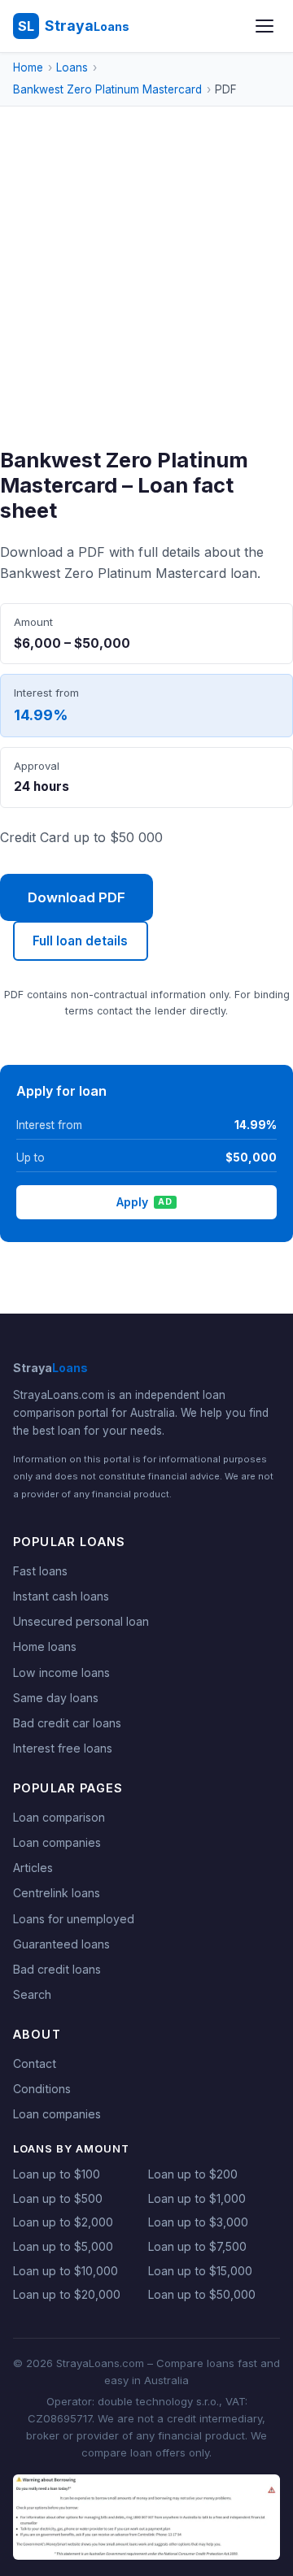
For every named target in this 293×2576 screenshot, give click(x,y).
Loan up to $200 (193, 2174)
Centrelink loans (57, 1893)
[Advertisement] (146, 293)
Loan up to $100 (57, 2174)
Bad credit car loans (67, 1723)
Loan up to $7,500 (197, 2246)
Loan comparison (59, 1817)
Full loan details (80, 941)
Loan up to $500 (58, 2198)
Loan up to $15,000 (200, 2271)
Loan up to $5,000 (63, 2246)
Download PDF (77, 897)
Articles (33, 1868)
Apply (144, 1202)
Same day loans (56, 1698)
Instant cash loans (61, 1596)
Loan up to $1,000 (197, 2198)
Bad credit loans (57, 1969)
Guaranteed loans (61, 1944)
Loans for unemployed (74, 1919)
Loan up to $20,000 (67, 2294)
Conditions (42, 2089)
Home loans (45, 1646)
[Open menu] (265, 26)
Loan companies (57, 1842)
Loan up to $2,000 (63, 2222)
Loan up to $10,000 (66, 2271)
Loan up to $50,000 (202, 2294)
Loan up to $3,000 (198, 2222)
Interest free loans (63, 1748)
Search (32, 1994)
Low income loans (61, 1672)
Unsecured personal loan (81, 1621)
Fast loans (40, 1571)
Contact (35, 2063)
